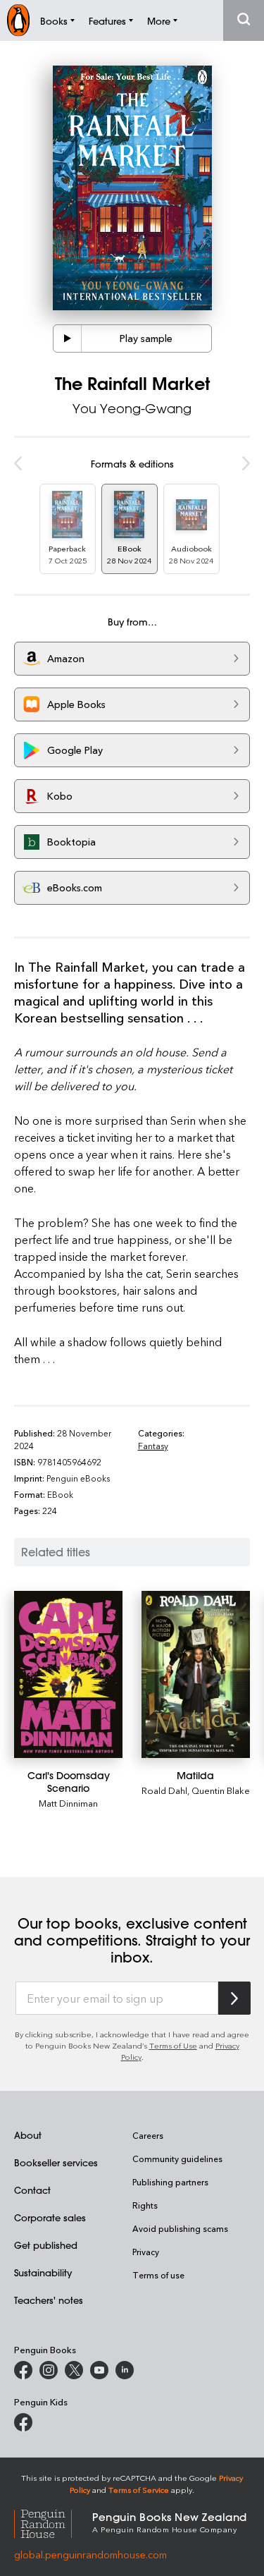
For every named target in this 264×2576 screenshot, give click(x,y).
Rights (145, 2205)
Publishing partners (170, 2182)
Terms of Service (139, 2490)
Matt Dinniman (68, 1803)
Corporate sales (50, 2217)
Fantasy (153, 1446)
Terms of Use (173, 2045)
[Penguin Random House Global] (53, 2522)
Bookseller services (56, 2162)
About (28, 2135)
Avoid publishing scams (180, 2228)
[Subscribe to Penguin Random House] (234, 1998)
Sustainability (43, 2272)
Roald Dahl (164, 1790)
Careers (148, 2135)
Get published (46, 2245)
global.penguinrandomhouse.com (90, 2554)
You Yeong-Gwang (132, 408)
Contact (32, 2190)
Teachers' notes (49, 2300)
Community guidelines (177, 2159)
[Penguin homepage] (18, 20)
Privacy (146, 2252)
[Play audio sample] (68, 338)
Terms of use (158, 2275)
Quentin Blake (221, 1790)
